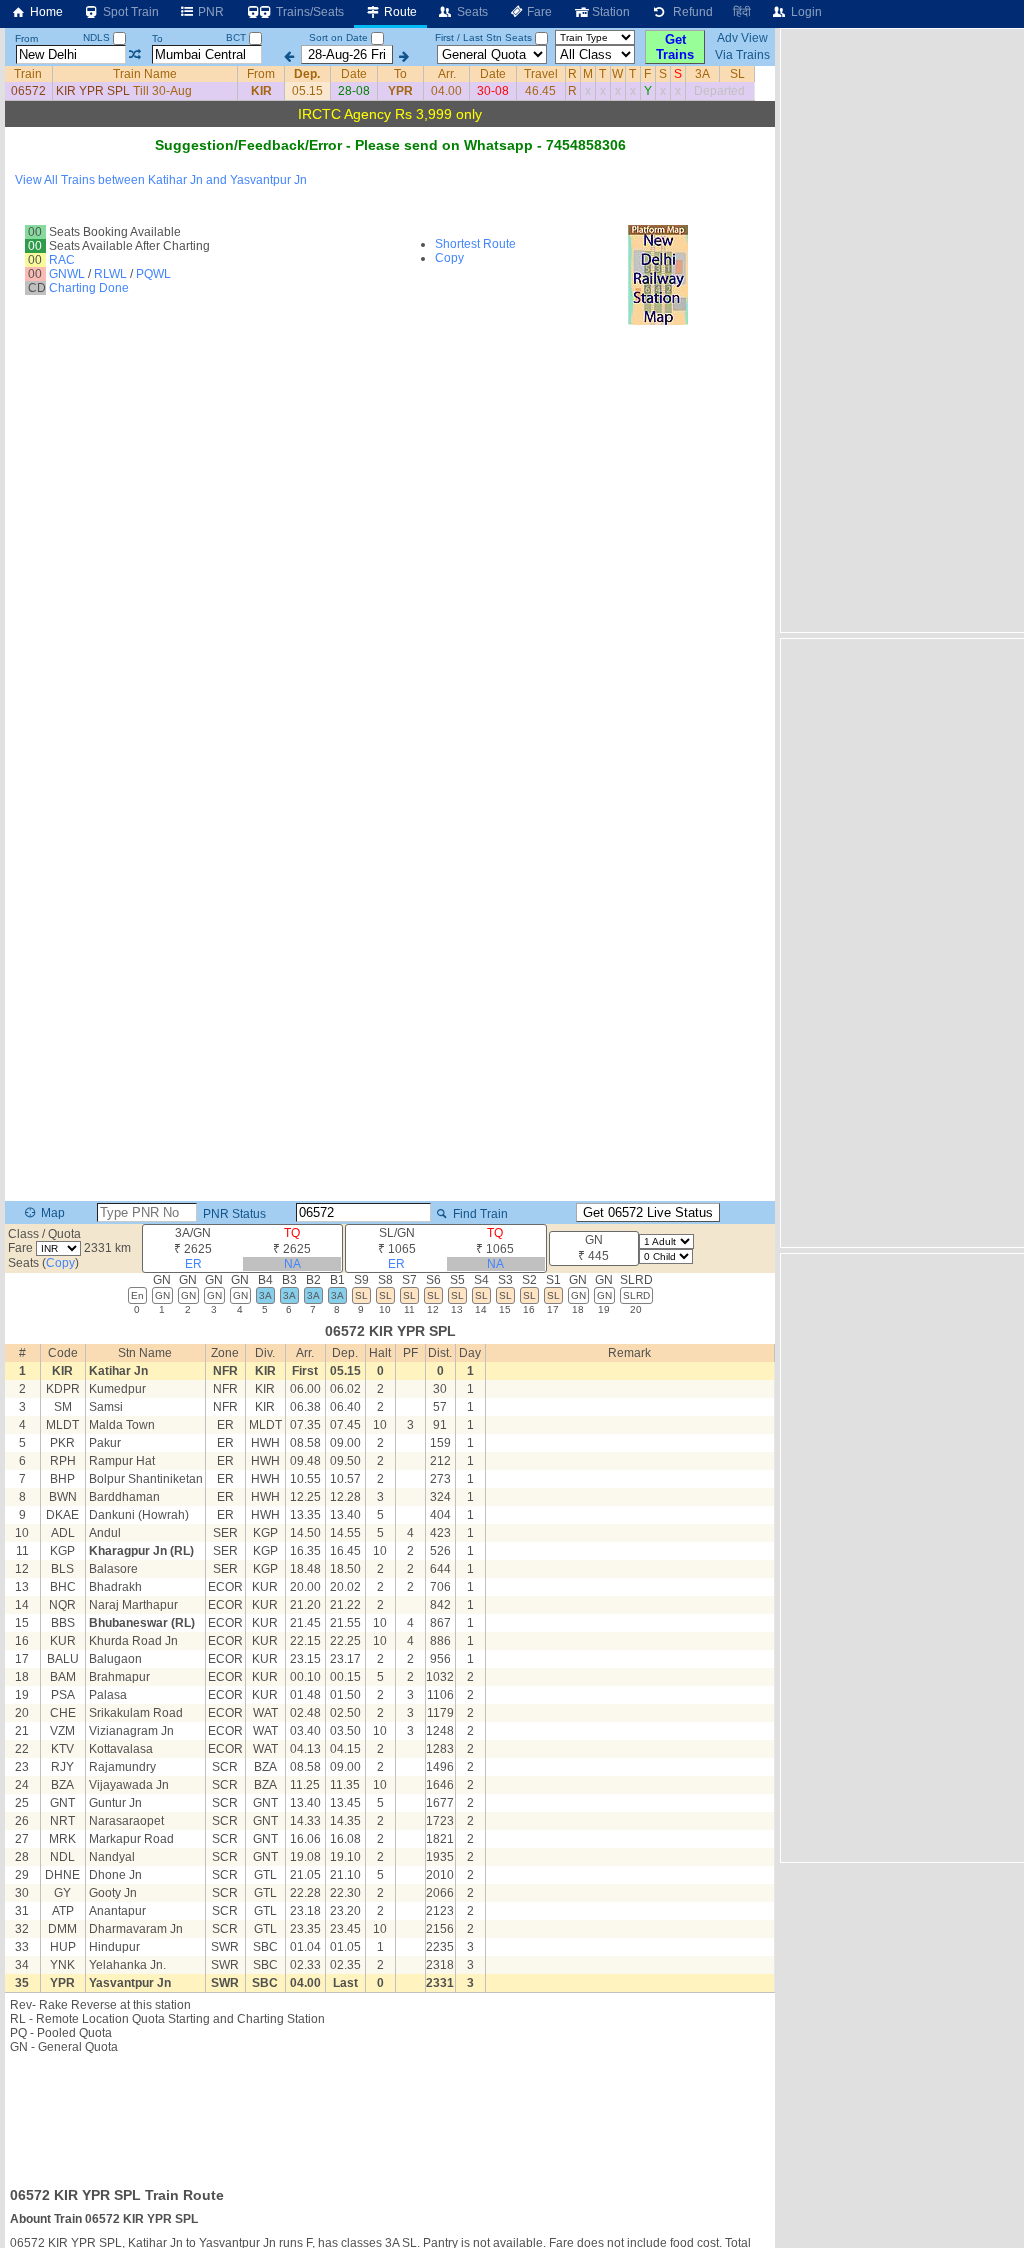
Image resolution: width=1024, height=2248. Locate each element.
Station (609, 12)
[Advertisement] (390, 2114)
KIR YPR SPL (93, 91)
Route (399, 12)
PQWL (153, 274)
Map (51, 1213)
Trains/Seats (308, 12)
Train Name (145, 74)
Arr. (447, 74)
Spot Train (129, 12)
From (26, 38)
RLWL (110, 274)
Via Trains (742, 55)
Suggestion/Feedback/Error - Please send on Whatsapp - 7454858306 (390, 145)
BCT (237, 37)
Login (805, 12)
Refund (690, 12)
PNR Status (233, 1214)
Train (28, 74)
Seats (471, 12)
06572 (28, 91)
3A (702, 74)
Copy (449, 258)
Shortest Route (475, 244)
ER (193, 1264)
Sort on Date (338, 37)
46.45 (540, 91)
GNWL (67, 274)
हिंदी (742, 12)
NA (292, 1264)
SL (737, 74)
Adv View (742, 38)
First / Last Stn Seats (483, 37)
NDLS (98, 37)
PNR (209, 12)
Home (45, 12)
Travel (541, 74)
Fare (538, 12)
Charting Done (89, 288)
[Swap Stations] (134, 55)
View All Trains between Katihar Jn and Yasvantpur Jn (161, 180)
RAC (62, 260)
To (157, 38)
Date (354, 74)
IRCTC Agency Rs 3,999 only (390, 114)
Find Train (479, 1214)
